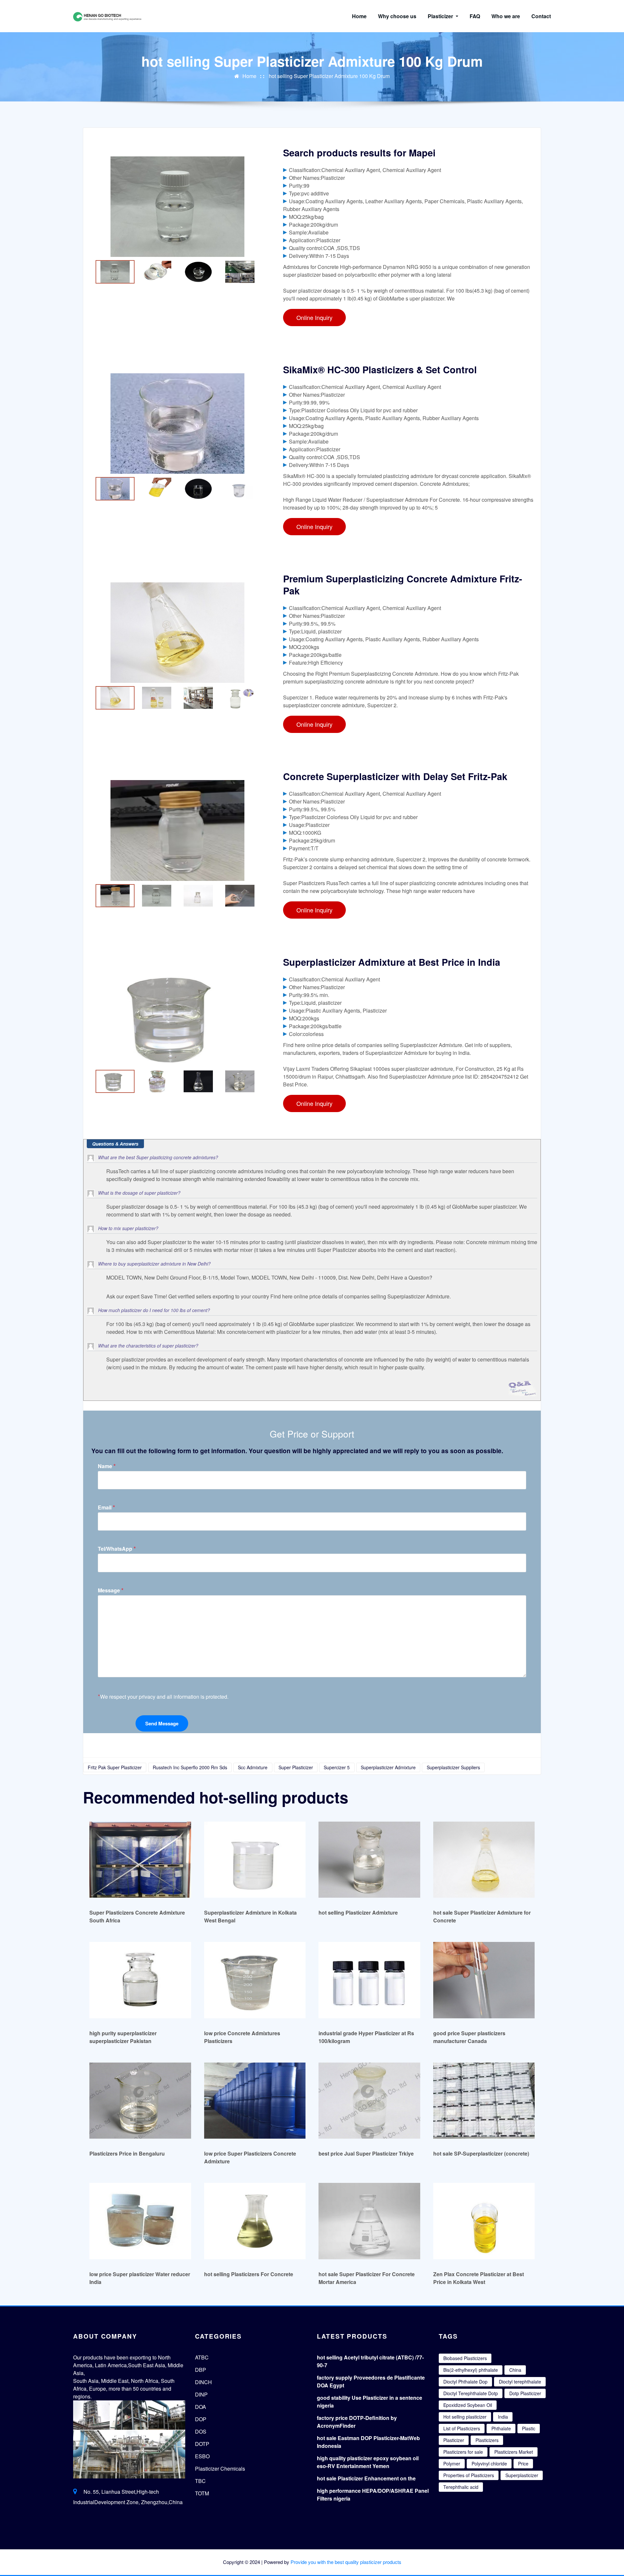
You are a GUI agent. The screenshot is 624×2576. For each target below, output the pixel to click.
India (503, 2417)
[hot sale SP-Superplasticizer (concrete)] (484, 2100)
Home (359, 16)
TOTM (202, 2493)
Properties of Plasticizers (469, 2475)
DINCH (203, 2382)
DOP (201, 2419)
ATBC (202, 2357)
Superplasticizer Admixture (388, 1767)
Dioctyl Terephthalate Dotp (471, 2393)
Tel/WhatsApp (117, 1549)
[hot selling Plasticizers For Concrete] (255, 2221)
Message (111, 1590)
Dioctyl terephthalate (520, 2382)
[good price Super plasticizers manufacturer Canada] (484, 1980)
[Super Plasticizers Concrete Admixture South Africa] (140, 1859)
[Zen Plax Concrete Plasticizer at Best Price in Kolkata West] (484, 2221)
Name (107, 1466)
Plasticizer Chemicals (220, 2469)
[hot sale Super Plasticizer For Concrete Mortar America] (369, 2221)
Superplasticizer (522, 2475)
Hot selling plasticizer (465, 2417)
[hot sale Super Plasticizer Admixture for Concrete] (484, 1859)
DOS (201, 2431)
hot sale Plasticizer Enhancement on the (366, 2478)
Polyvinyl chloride (489, 2463)
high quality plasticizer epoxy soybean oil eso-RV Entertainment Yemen (368, 2462)
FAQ (475, 16)
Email (106, 1507)
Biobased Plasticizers (465, 2358)
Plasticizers (487, 2440)
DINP (201, 2394)
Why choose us (397, 16)
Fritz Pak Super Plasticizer (115, 1767)
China (515, 2370)
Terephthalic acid (461, 2487)
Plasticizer (441, 16)
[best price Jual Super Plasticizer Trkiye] (369, 2100)
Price (523, 2463)
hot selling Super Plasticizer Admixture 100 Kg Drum (329, 76)
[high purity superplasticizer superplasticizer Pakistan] (140, 1980)
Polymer (452, 2463)
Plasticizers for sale (463, 2452)
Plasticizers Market (514, 2452)
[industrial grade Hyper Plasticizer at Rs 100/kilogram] (369, 1980)
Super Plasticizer (296, 1767)
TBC (200, 2481)
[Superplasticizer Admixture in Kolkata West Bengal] (255, 1859)
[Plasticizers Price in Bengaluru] (140, 2100)
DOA (201, 2407)
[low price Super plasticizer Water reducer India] (140, 2221)
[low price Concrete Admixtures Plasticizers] (255, 1980)
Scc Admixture (253, 1767)
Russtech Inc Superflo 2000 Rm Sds (190, 1767)
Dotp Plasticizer (525, 2393)
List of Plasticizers (462, 2428)
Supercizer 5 (337, 1767)
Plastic (529, 2428)
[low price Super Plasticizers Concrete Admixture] (255, 2100)
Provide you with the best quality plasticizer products (346, 2562)
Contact (541, 16)
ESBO (202, 2456)
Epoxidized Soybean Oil (468, 2405)
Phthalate (501, 2428)
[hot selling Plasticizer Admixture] (369, 1859)
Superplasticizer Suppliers (453, 1767)
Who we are (506, 16)
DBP (201, 2370)
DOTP (202, 2444)
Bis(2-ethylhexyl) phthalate (471, 2370)
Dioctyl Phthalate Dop (465, 2382)
